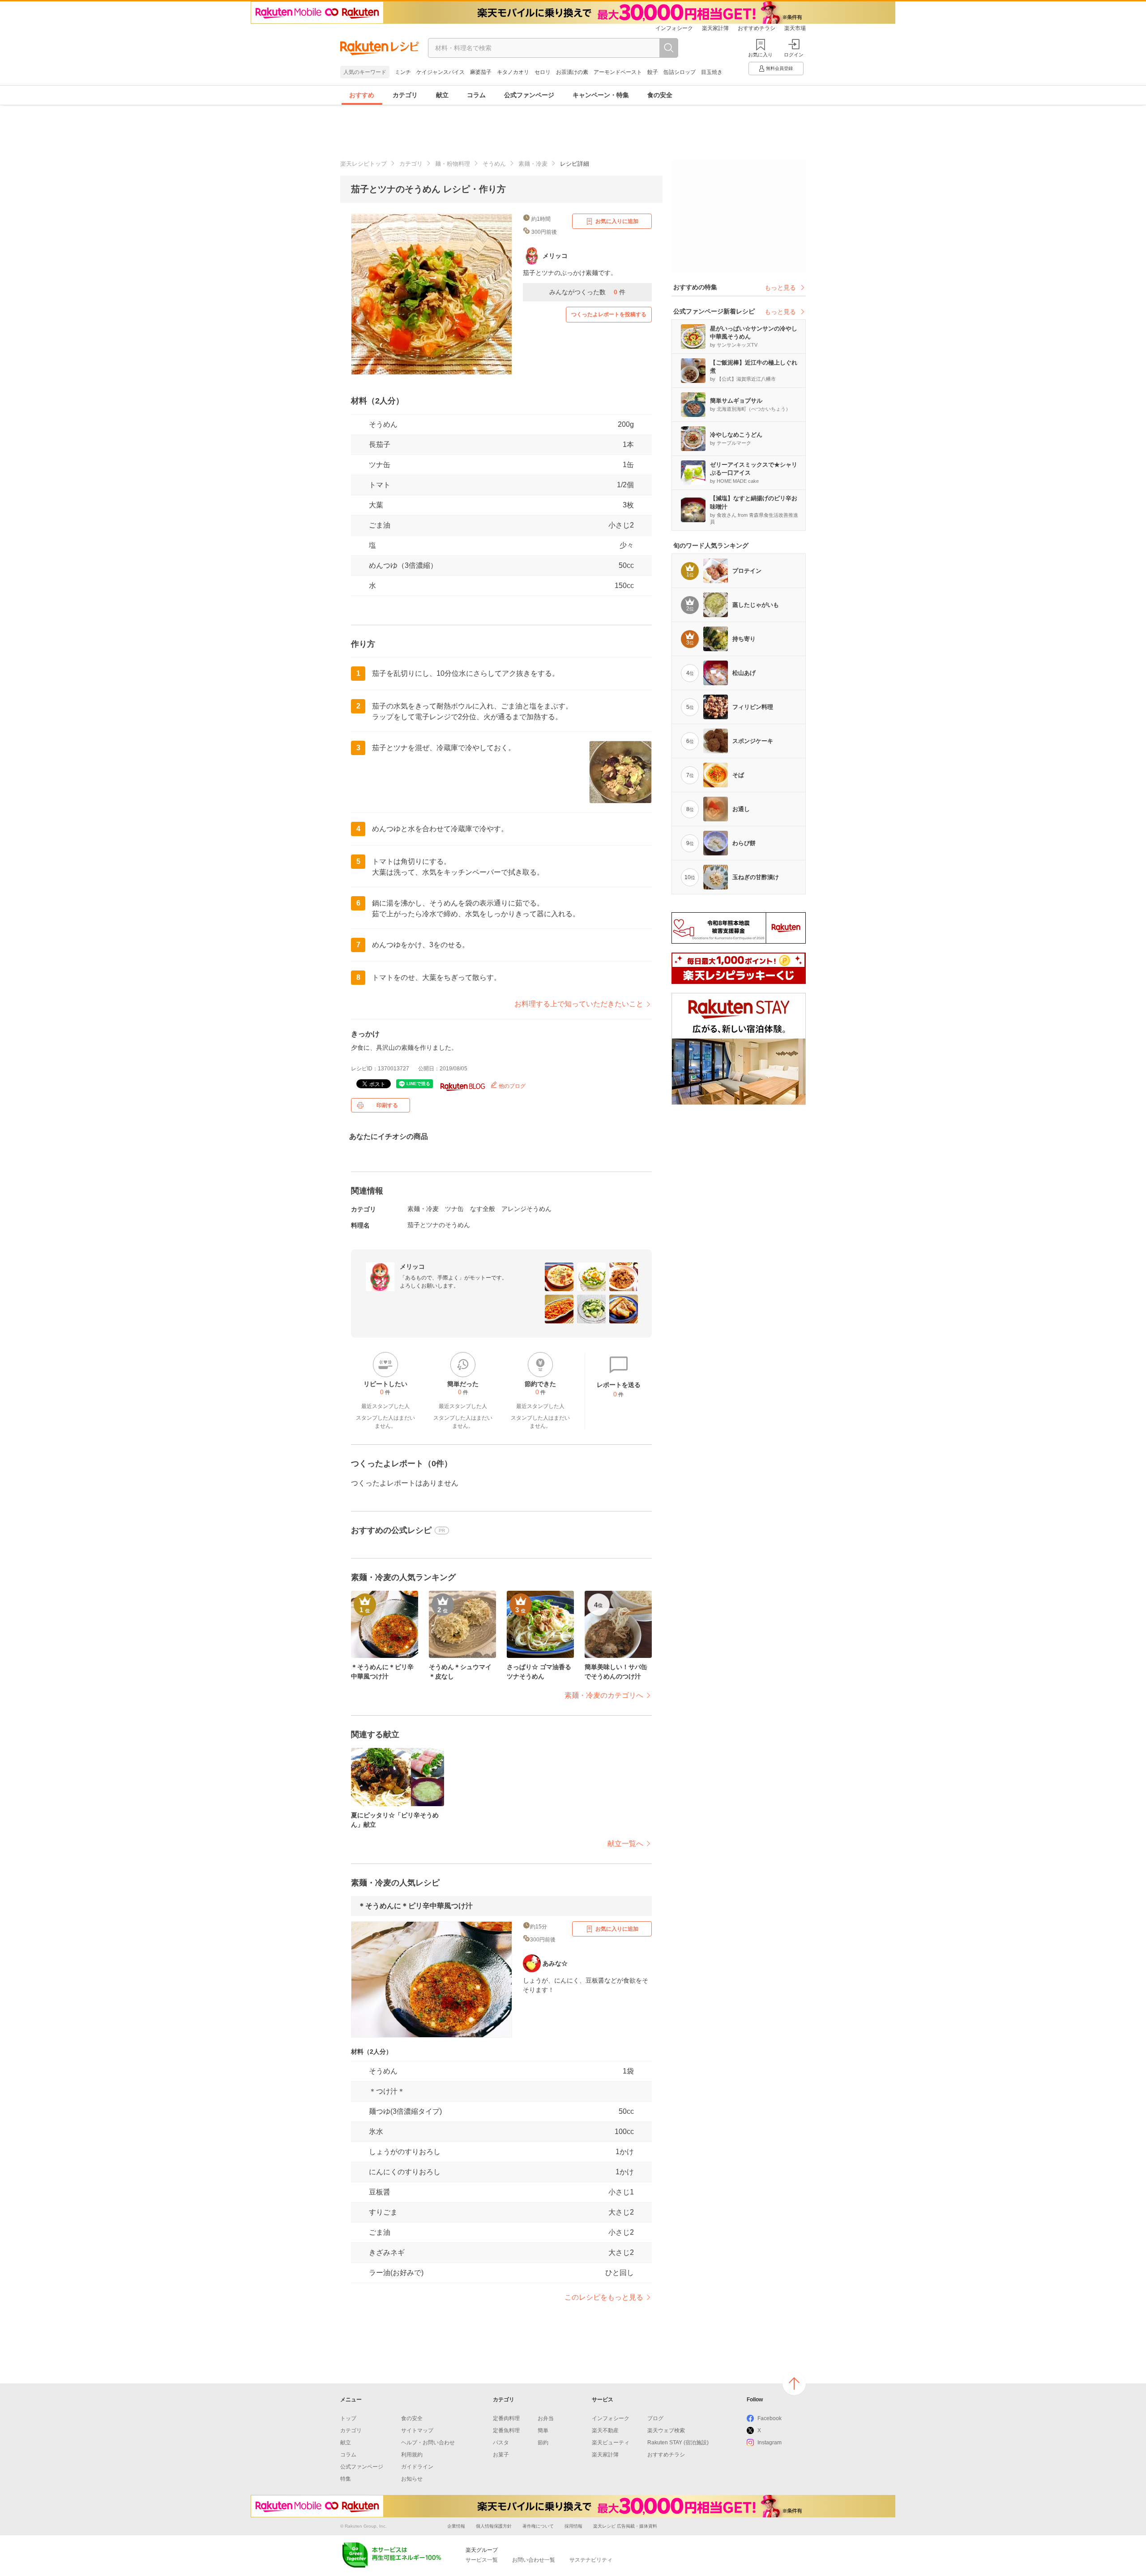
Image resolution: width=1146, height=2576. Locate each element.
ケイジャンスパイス (440, 72)
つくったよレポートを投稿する (609, 314)
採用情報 (573, 2526)
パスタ (501, 2443)
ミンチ (403, 72)
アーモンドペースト (618, 72)
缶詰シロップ (680, 72)
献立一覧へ (625, 1844)
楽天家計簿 (715, 28)
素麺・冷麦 (533, 164)
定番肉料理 (506, 2418)
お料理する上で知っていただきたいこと (579, 1004)
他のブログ (511, 1086)
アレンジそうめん (526, 1209)
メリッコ (412, 1267)
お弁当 (546, 2418)
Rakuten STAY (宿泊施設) (678, 2443)
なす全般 (483, 1209)
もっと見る (780, 288)
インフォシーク (674, 28)
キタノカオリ (513, 72)
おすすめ (362, 95)
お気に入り (760, 55)
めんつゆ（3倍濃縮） (403, 565)
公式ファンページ (529, 95)
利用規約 (412, 2455)
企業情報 (456, 2526)
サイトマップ (417, 2430)
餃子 (653, 72)
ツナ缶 (380, 465)
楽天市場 (795, 28)
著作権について (538, 2526)
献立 (442, 95)
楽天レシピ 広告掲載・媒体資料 (625, 2526)
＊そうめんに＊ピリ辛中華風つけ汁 (415, 1906)
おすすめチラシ (757, 28)
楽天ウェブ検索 (666, 2430)
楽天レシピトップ (363, 164)
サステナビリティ (591, 2560)
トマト (380, 485)
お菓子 (501, 2455)
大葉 (376, 505)
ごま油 (380, 525)
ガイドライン (417, 2467)
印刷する (387, 1105)
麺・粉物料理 (453, 164)
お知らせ (412, 2479)
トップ (348, 2418)
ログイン (794, 55)
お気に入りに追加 (617, 221)
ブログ (655, 2418)
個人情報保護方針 (494, 2526)
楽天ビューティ (611, 2443)
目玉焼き (712, 72)
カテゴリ (405, 95)
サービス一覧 (482, 2560)
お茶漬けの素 (572, 72)
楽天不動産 (605, 2430)
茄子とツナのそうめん (439, 1225)
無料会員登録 (779, 68)
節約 (543, 2443)
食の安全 (660, 95)
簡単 (543, 2430)
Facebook (770, 2418)
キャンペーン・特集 (601, 95)
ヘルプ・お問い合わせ (428, 2443)
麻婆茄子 (481, 72)
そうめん (494, 164)
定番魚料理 (506, 2430)
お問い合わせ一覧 (534, 2560)
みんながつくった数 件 (587, 292)
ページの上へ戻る (794, 2383)
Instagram (770, 2443)
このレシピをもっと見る (604, 2297)
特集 (346, 2479)
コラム (476, 95)
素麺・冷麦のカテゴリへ (604, 1695)
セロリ (543, 72)
